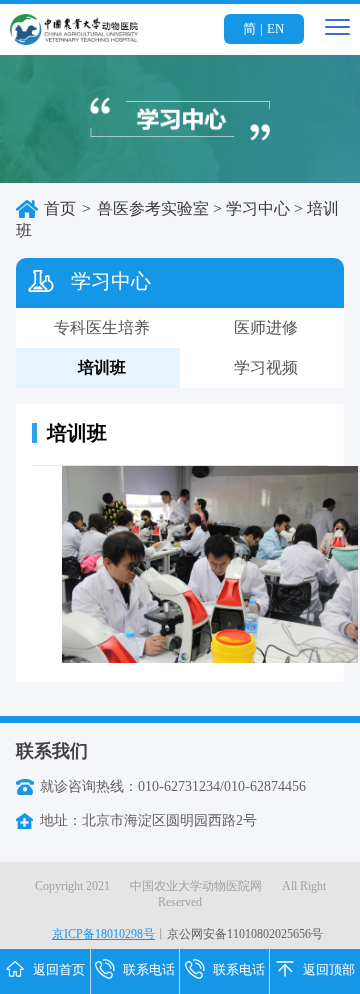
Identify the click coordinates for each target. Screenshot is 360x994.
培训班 (102, 367)
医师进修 (266, 327)
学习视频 (266, 367)
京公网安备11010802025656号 (245, 934)
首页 (60, 208)
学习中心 (258, 208)
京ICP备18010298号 (103, 934)
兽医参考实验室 (153, 208)
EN (275, 28)
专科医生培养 (102, 327)
